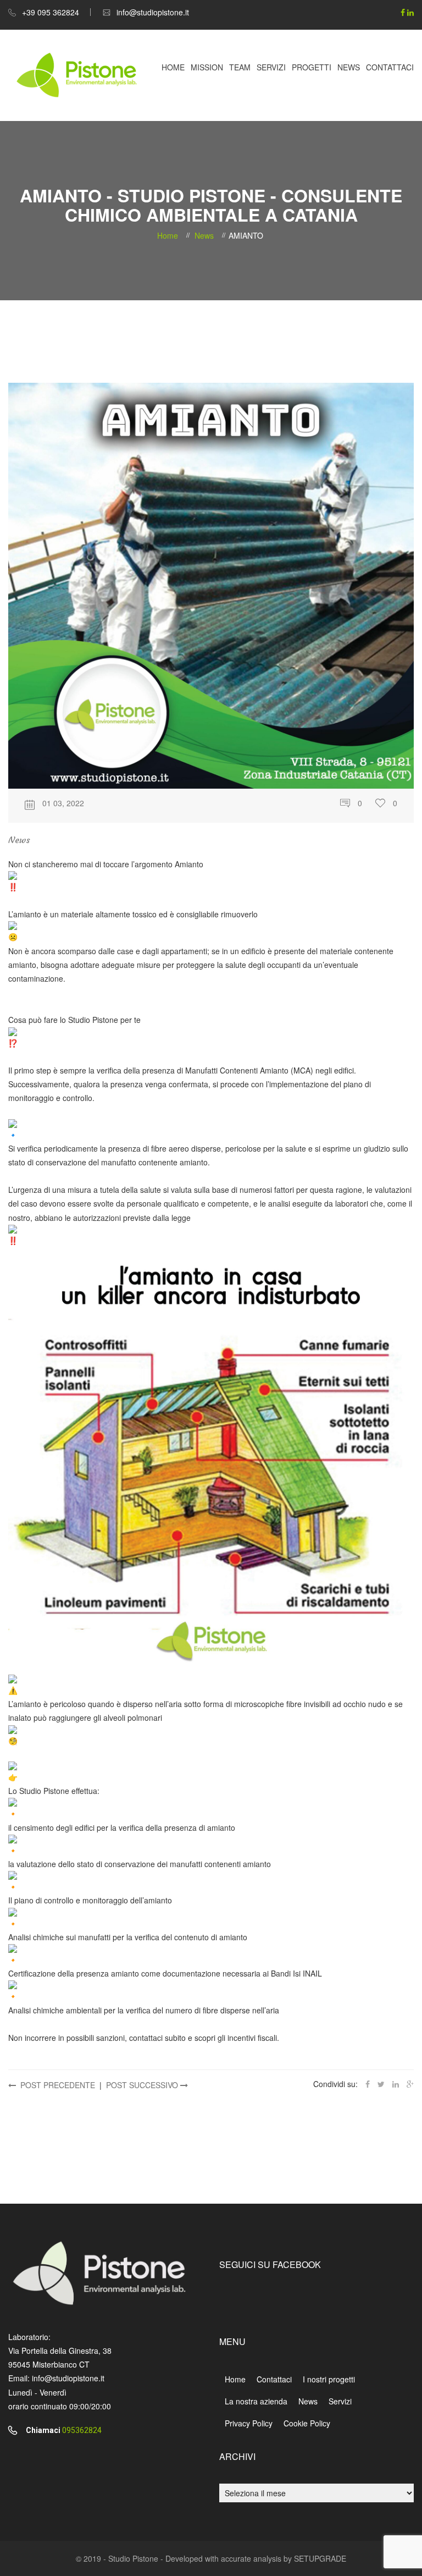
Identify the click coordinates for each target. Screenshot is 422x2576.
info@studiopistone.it (153, 12)
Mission (207, 67)
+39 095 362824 (51, 12)
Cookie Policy (307, 2423)
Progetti (312, 67)
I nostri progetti (329, 2379)
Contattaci (390, 67)
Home (173, 67)
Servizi (271, 67)
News (349, 67)
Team (240, 67)
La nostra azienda (256, 2401)
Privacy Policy (249, 2423)
